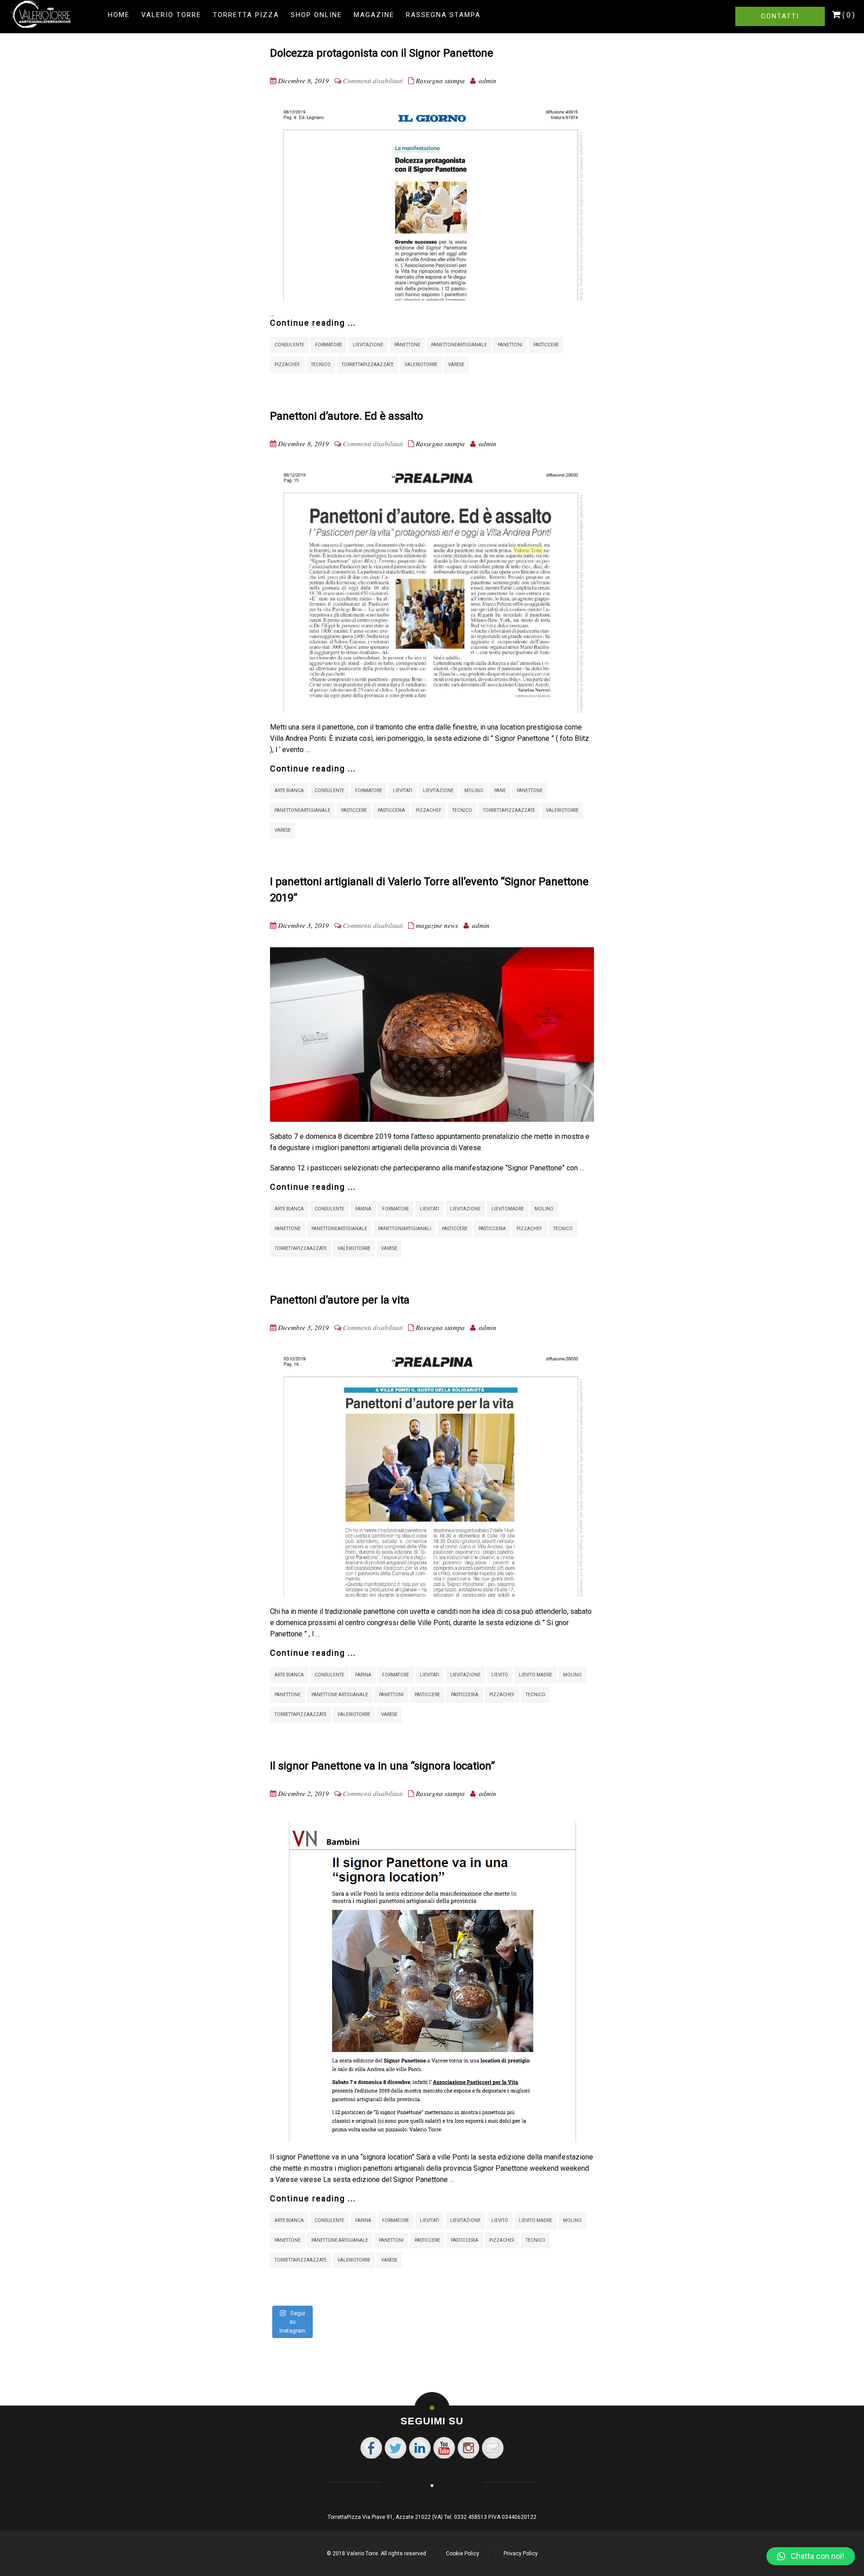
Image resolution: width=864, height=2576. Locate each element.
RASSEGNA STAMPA (443, 15)
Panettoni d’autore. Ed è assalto (346, 416)
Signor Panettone (535, 1168)
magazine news (437, 925)
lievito (500, 1675)
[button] (811, 2556)
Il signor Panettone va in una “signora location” (382, 1766)
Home (119, 15)
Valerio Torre (171, 15)
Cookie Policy (463, 2554)
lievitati (403, 791)
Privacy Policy (521, 2554)
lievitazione (368, 345)
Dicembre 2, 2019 (304, 1793)
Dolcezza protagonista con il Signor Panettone (382, 53)
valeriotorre (421, 365)
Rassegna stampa (440, 81)
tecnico (321, 365)
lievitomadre (508, 1209)
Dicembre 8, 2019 (304, 81)
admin (488, 81)
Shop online (316, 15)
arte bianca (289, 791)
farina (363, 1209)
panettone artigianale (340, 1695)
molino (474, 791)
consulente (289, 345)
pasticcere (546, 345)
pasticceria (391, 810)
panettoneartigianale (459, 345)
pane (500, 791)
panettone (407, 345)
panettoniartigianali (405, 1229)
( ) (848, 15)
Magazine (374, 15)
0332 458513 (470, 2517)
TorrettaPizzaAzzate (368, 365)
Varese (456, 365)
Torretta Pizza (246, 15)
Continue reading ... (313, 323)
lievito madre (535, 1675)
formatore (328, 345)
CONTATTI (780, 16)
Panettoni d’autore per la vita (340, 1300)
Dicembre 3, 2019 (304, 925)
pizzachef (287, 365)
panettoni (510, 345)
